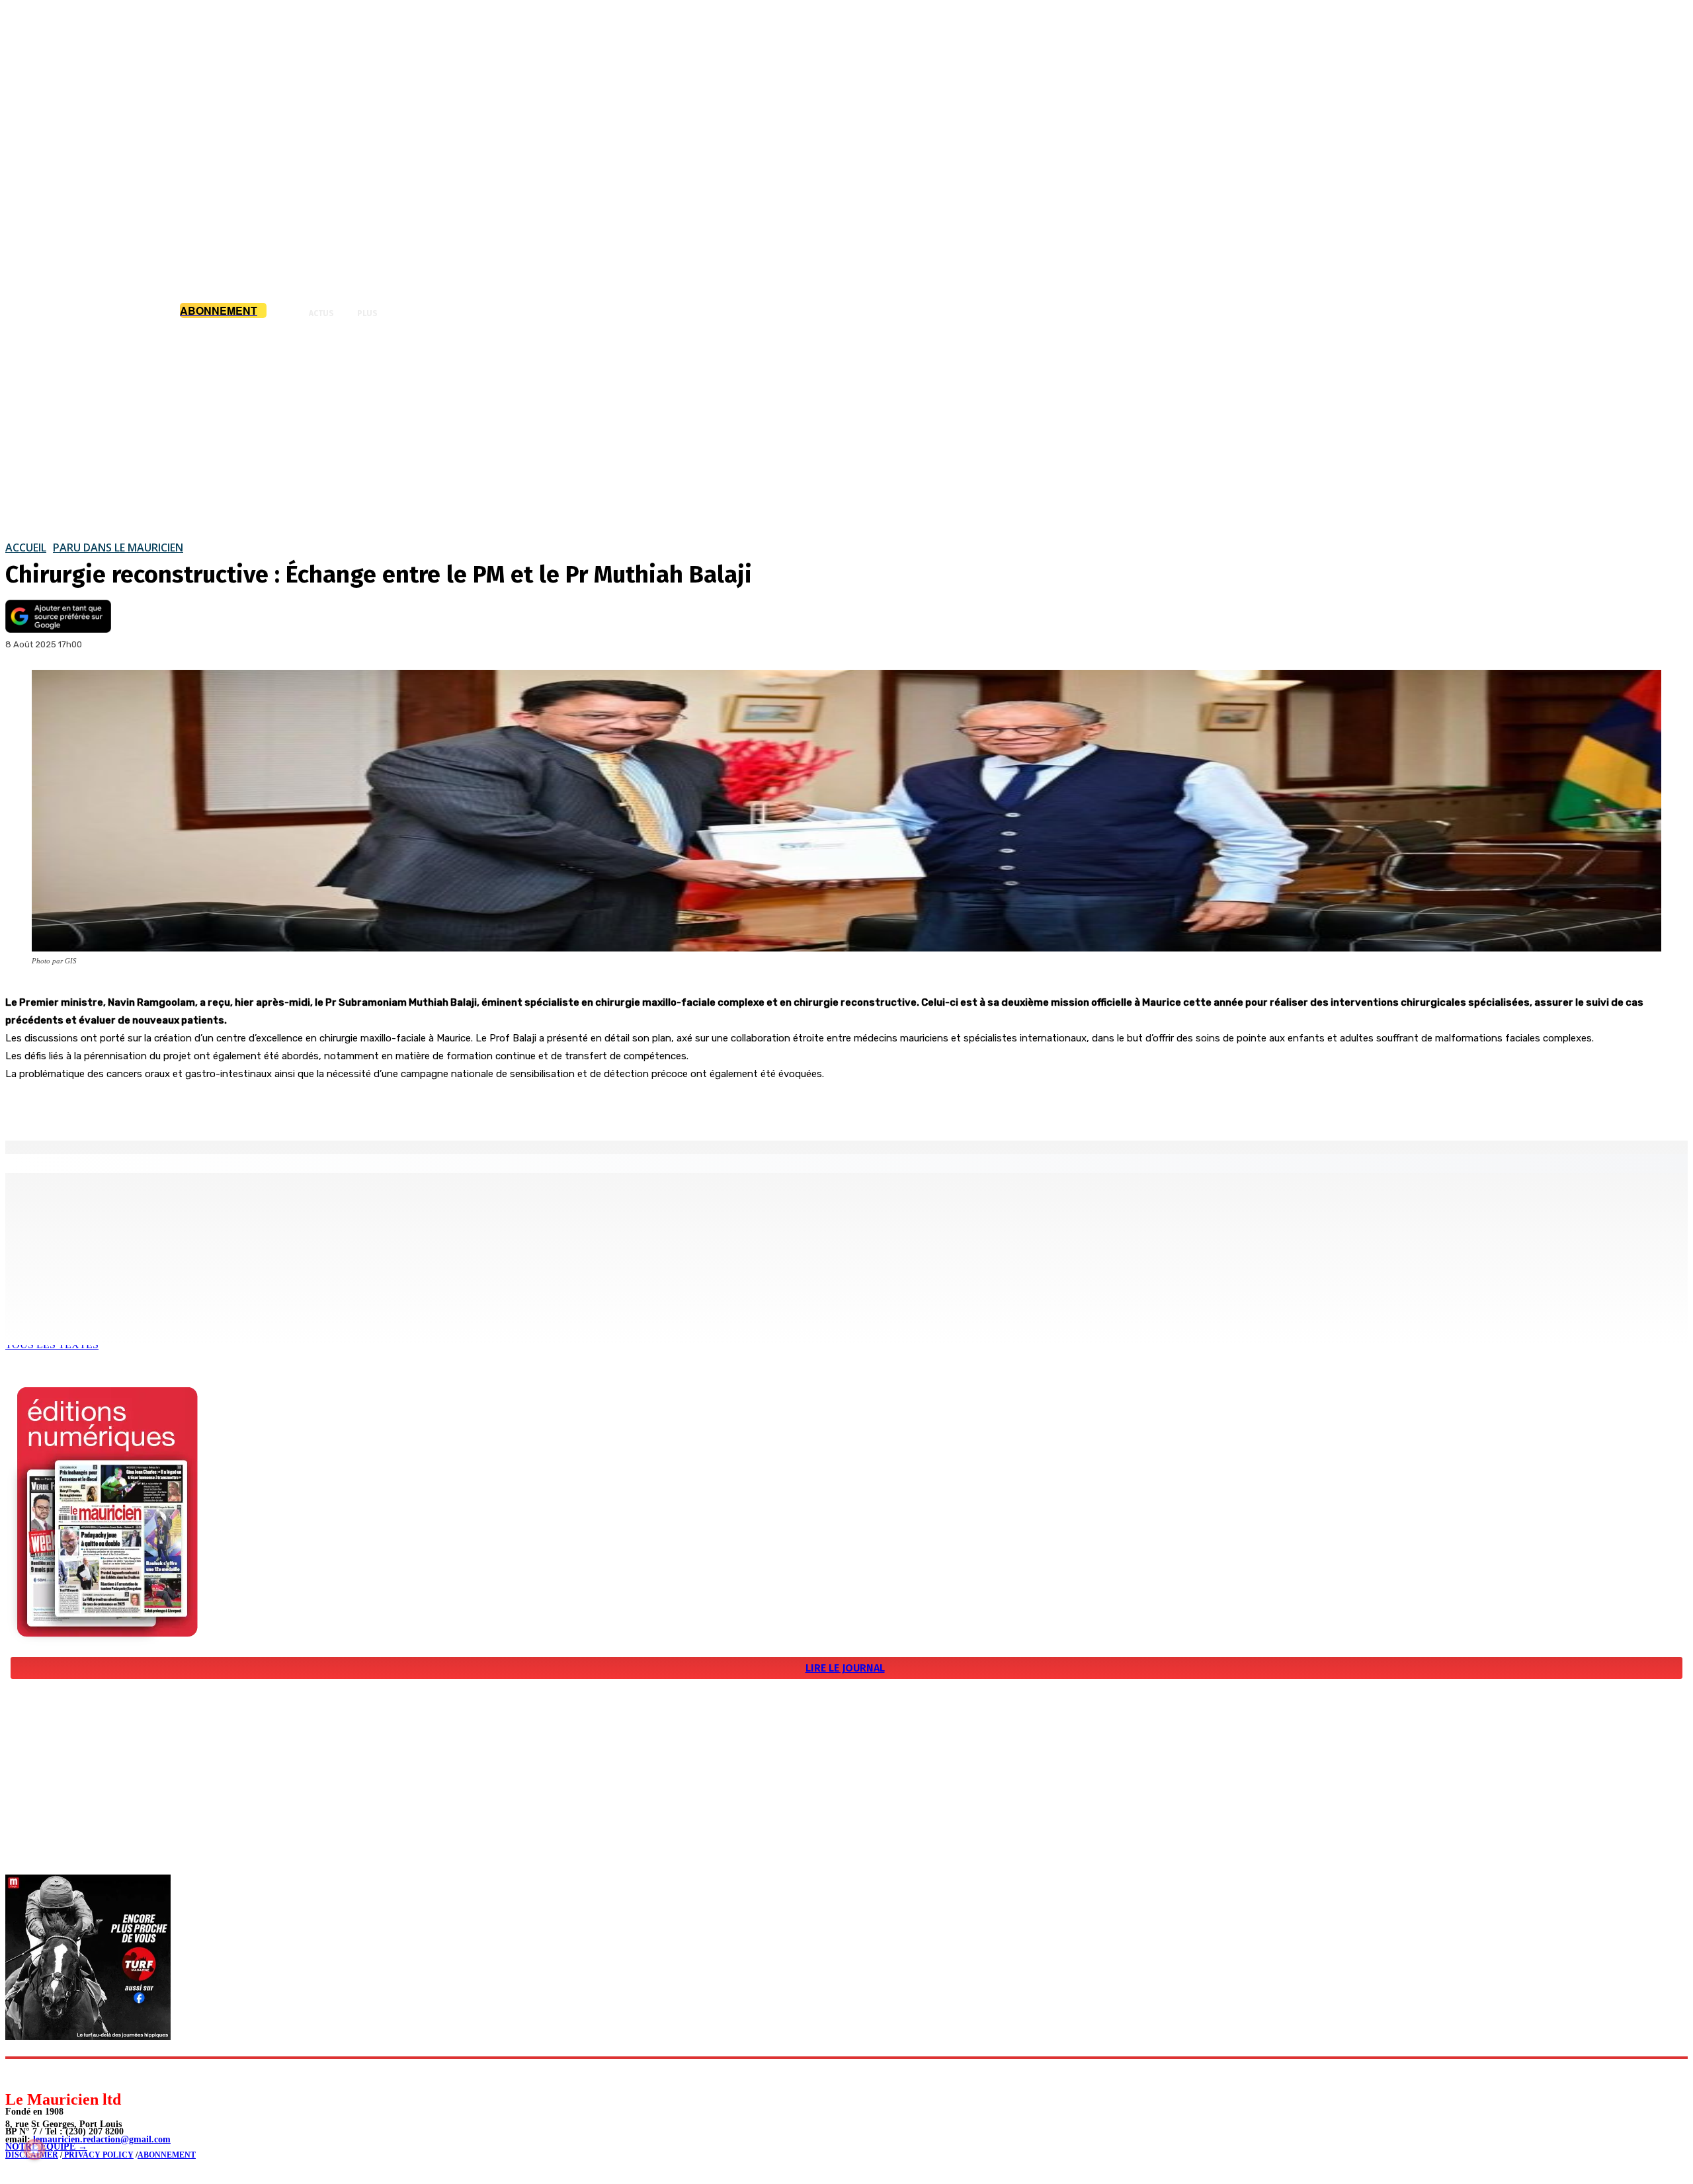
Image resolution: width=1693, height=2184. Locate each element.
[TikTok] (106, 2074)
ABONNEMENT (167, 2155)
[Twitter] (185, 1107)
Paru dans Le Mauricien (118, 547)
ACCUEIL (26, 547)
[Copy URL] (233, 1107)
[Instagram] (47, 2074)
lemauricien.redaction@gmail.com (102, 2139)
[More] (281, 1107)
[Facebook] (138, 1107)
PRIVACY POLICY (98, 2155)
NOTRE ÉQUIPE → (46, 2147)
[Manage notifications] (34, 2150)
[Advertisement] (846, 429)
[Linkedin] (76, 2074)
